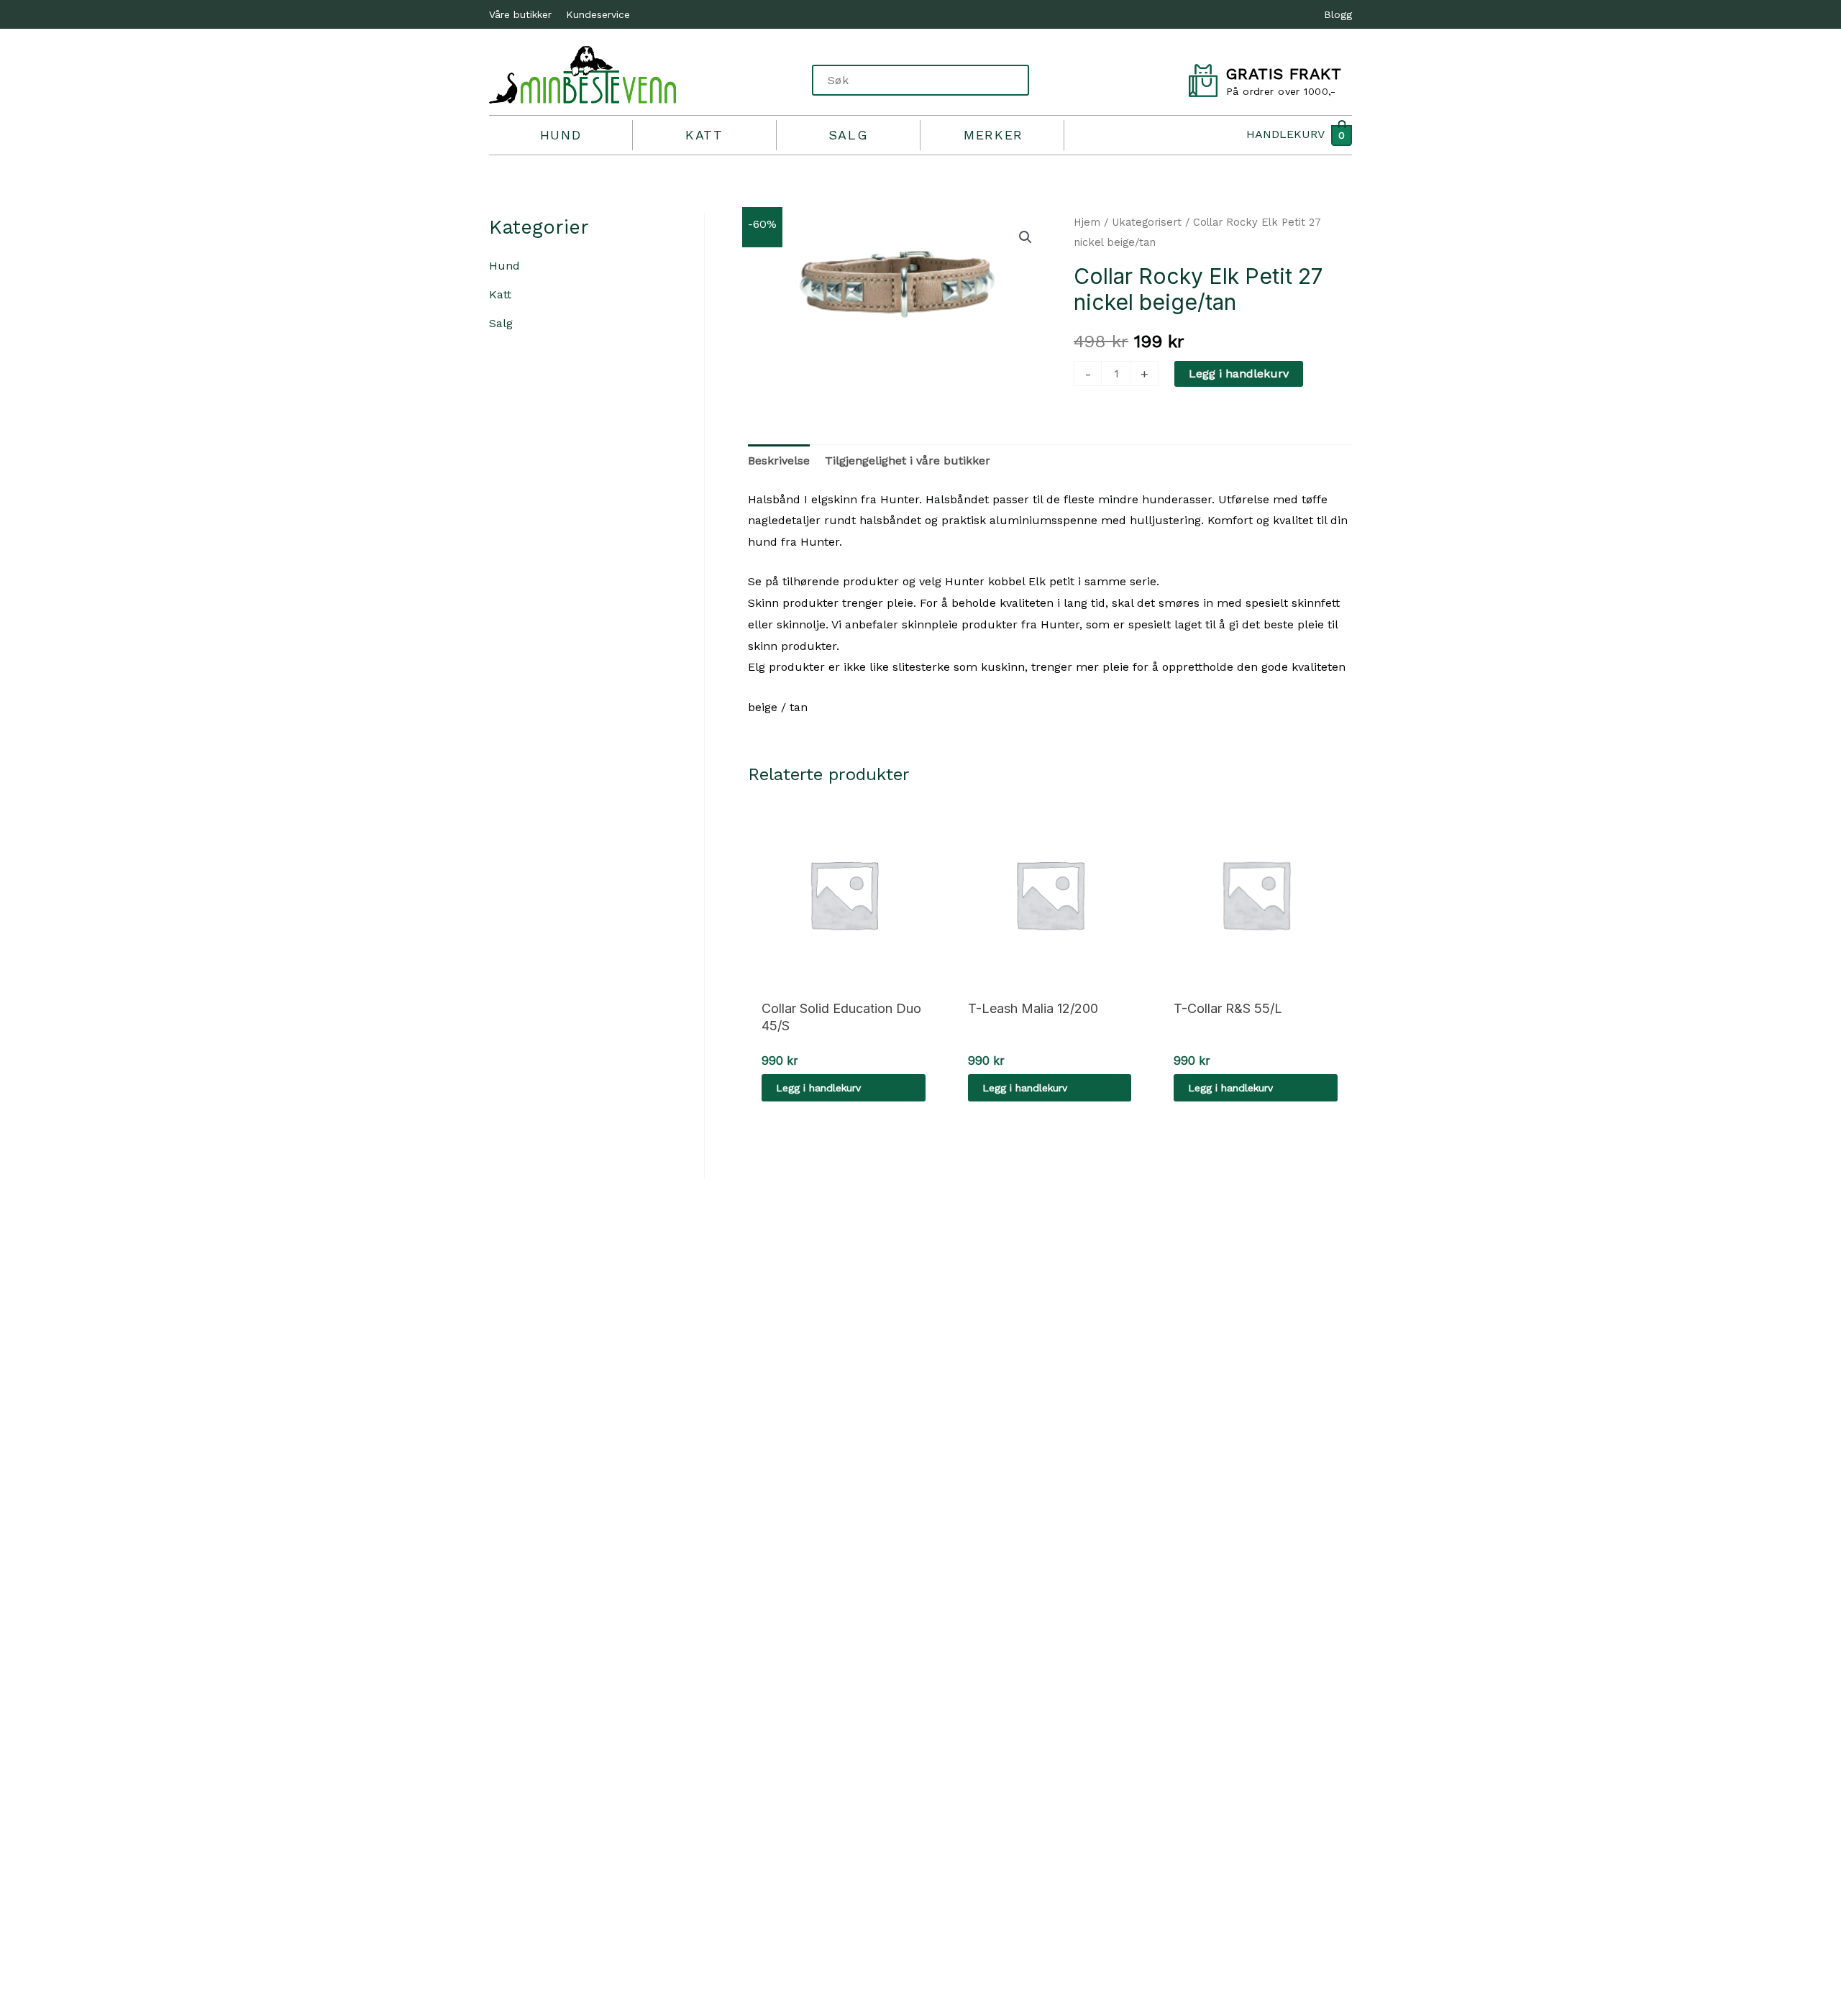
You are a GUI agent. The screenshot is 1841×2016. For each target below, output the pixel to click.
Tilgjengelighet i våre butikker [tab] (908, 461)
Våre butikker (520, 14)
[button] (1025, 237)
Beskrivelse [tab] (779, 461)
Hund (561, 135)
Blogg (1338, 14)
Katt (704, 135)
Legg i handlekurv (1239, 374)
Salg (848, 135)
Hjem (1087, 222)
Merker (993, 135)
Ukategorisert (1147, 222)
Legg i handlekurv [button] (818, 1088)
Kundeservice (598, 14)
